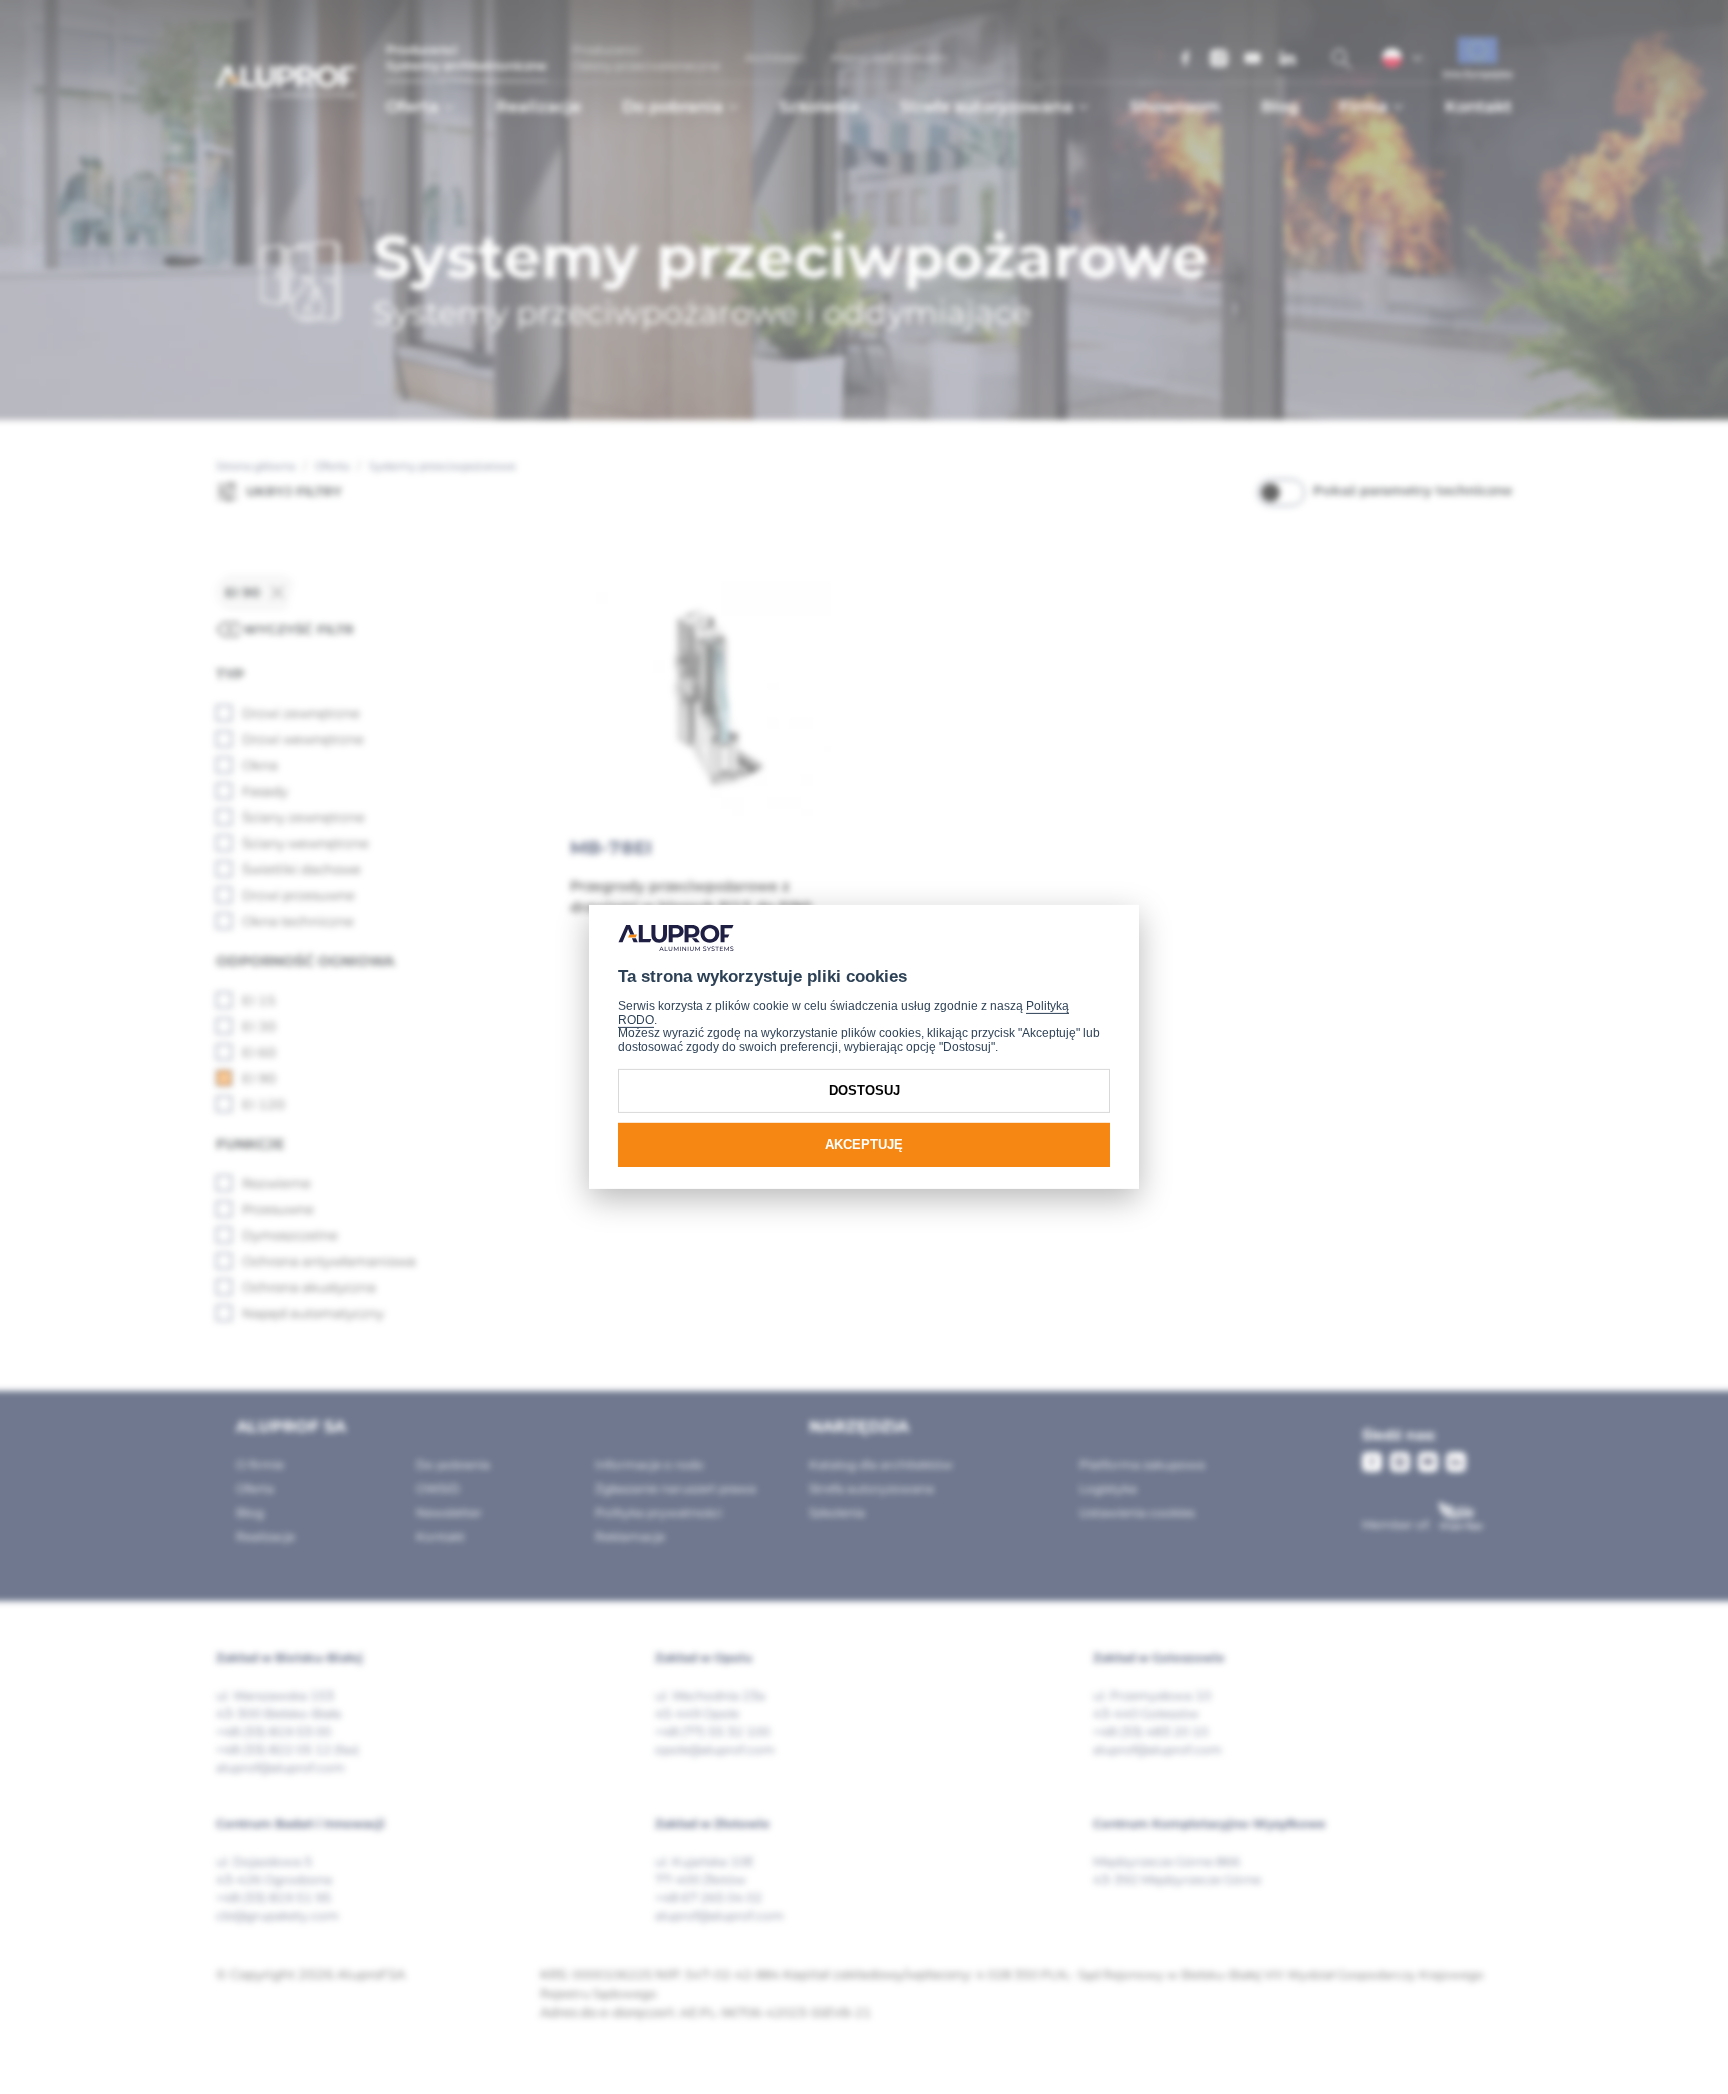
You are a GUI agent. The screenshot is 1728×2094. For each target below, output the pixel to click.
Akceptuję (864, 1144)
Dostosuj (864, 1090)
